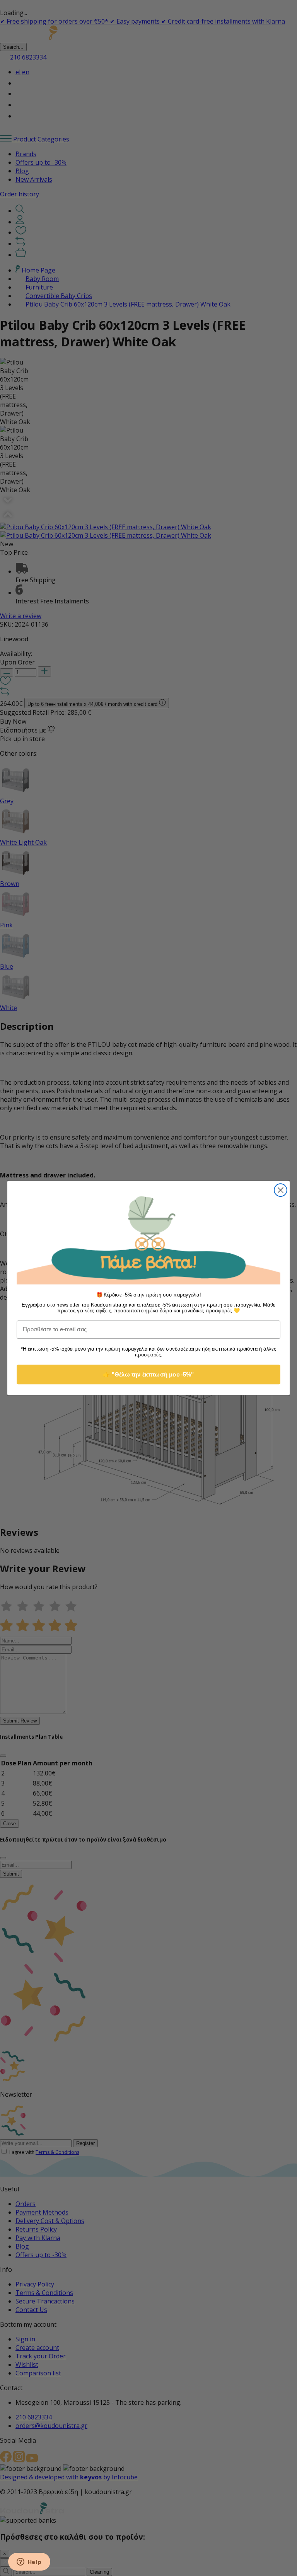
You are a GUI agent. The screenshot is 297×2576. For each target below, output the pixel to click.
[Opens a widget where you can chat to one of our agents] (29, 2562)
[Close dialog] (281, 1190)
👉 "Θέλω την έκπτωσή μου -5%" (148, 1374)
